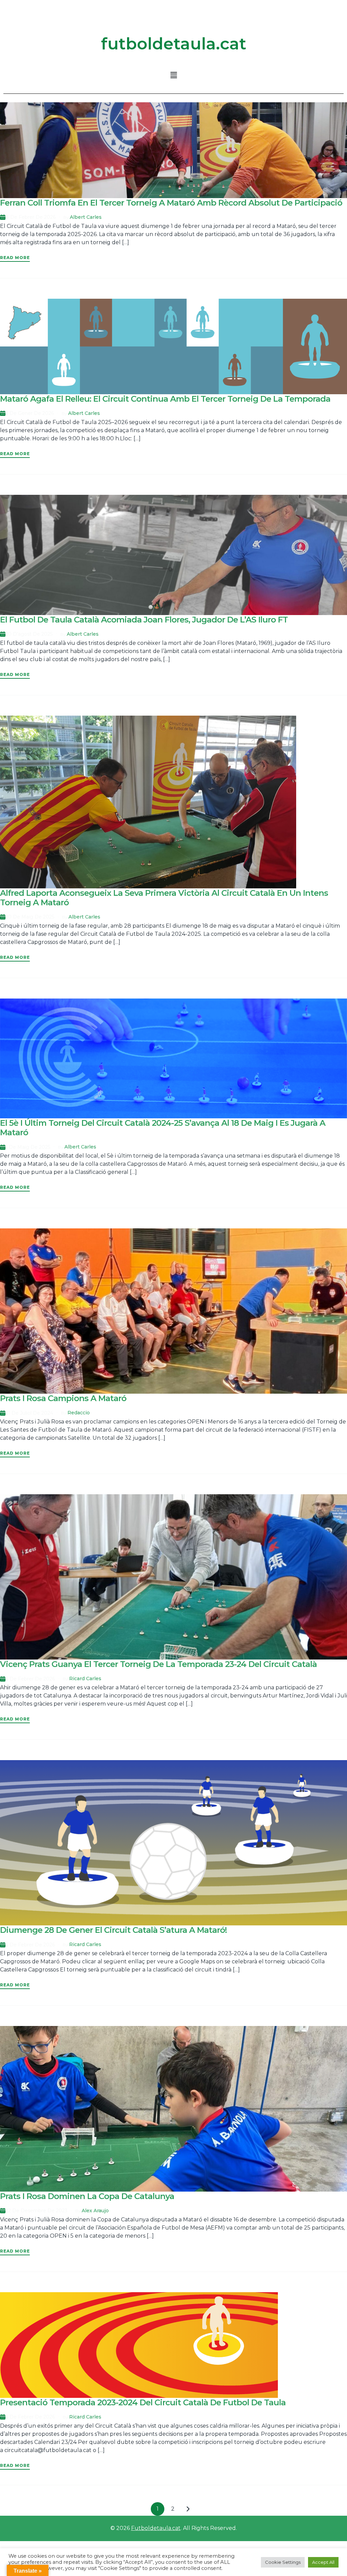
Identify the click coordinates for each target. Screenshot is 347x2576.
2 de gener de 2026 (30, 413)
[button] (173, 75)
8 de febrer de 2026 (30, 217)
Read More (15, 258)
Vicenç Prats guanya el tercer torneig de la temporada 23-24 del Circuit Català (158, 1664)
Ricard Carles (85, 1678)
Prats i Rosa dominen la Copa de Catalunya (87, 2196)
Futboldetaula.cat (156, 2528)
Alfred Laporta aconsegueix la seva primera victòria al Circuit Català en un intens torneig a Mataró (164, 898)
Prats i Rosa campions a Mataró (63, 1398)
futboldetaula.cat (174, 44)
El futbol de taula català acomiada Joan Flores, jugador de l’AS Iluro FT (144, 620)
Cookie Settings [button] (283, 2562)
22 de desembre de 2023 (36, 2211)
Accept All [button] (323, 2562)
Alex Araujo (95, 2211)
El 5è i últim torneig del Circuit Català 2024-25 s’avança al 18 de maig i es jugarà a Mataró (163, 1128)
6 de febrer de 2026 (30, 1679)
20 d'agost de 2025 (29, 634)
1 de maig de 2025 (28, 1147)
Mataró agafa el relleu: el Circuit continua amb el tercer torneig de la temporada (165, 399)
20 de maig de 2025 (30, 917)
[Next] (188, 2509)
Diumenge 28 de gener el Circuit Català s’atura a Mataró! (113, 1930)
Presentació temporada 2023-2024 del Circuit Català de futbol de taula (143, 2402)
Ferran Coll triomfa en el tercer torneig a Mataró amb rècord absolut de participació (171, 203)
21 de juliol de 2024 (29, 1413)
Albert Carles (86, 217)
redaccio (79, 1413)
